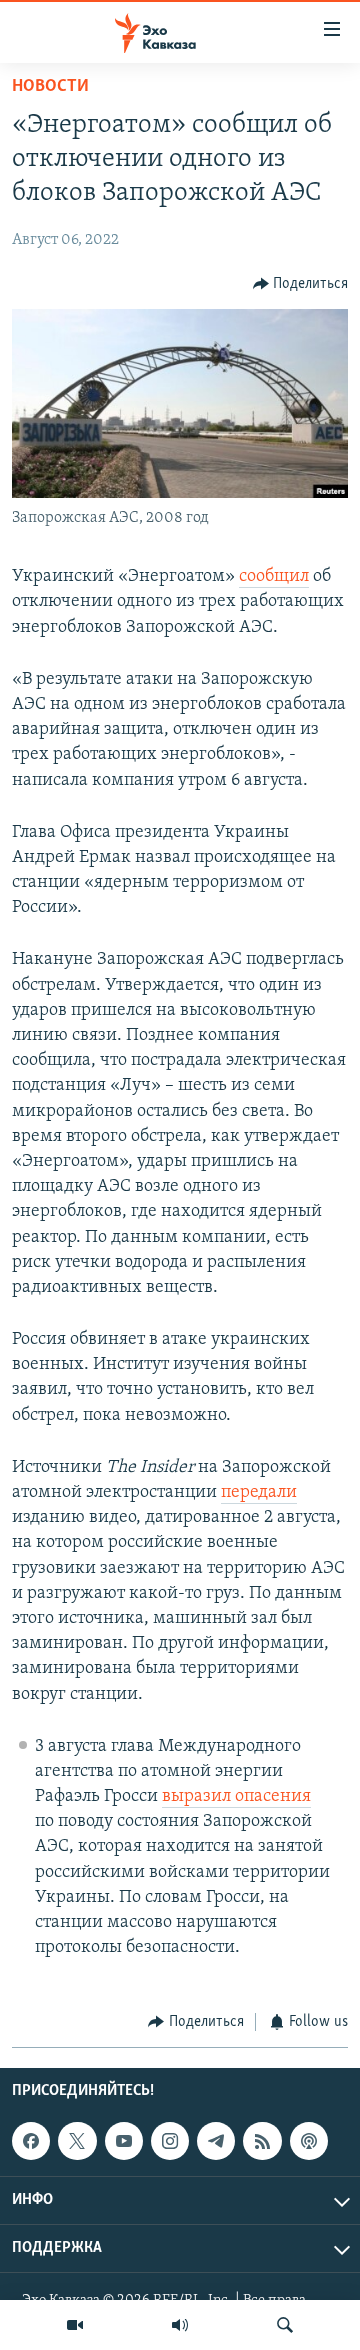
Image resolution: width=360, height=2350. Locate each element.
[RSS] (262, 2141)
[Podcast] (309, 2141)
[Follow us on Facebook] (31, 2141)
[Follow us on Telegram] (216, 2141)
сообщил (274, 577)
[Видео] (75, 2325)
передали (259, 1493)
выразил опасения (236, 1797)
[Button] (301, 284)
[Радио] (180, 2325)
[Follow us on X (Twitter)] (77, 2141)
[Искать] (285, 2325)
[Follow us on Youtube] (124, 2141)
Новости (50, 87)
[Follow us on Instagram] (170, 2141)
